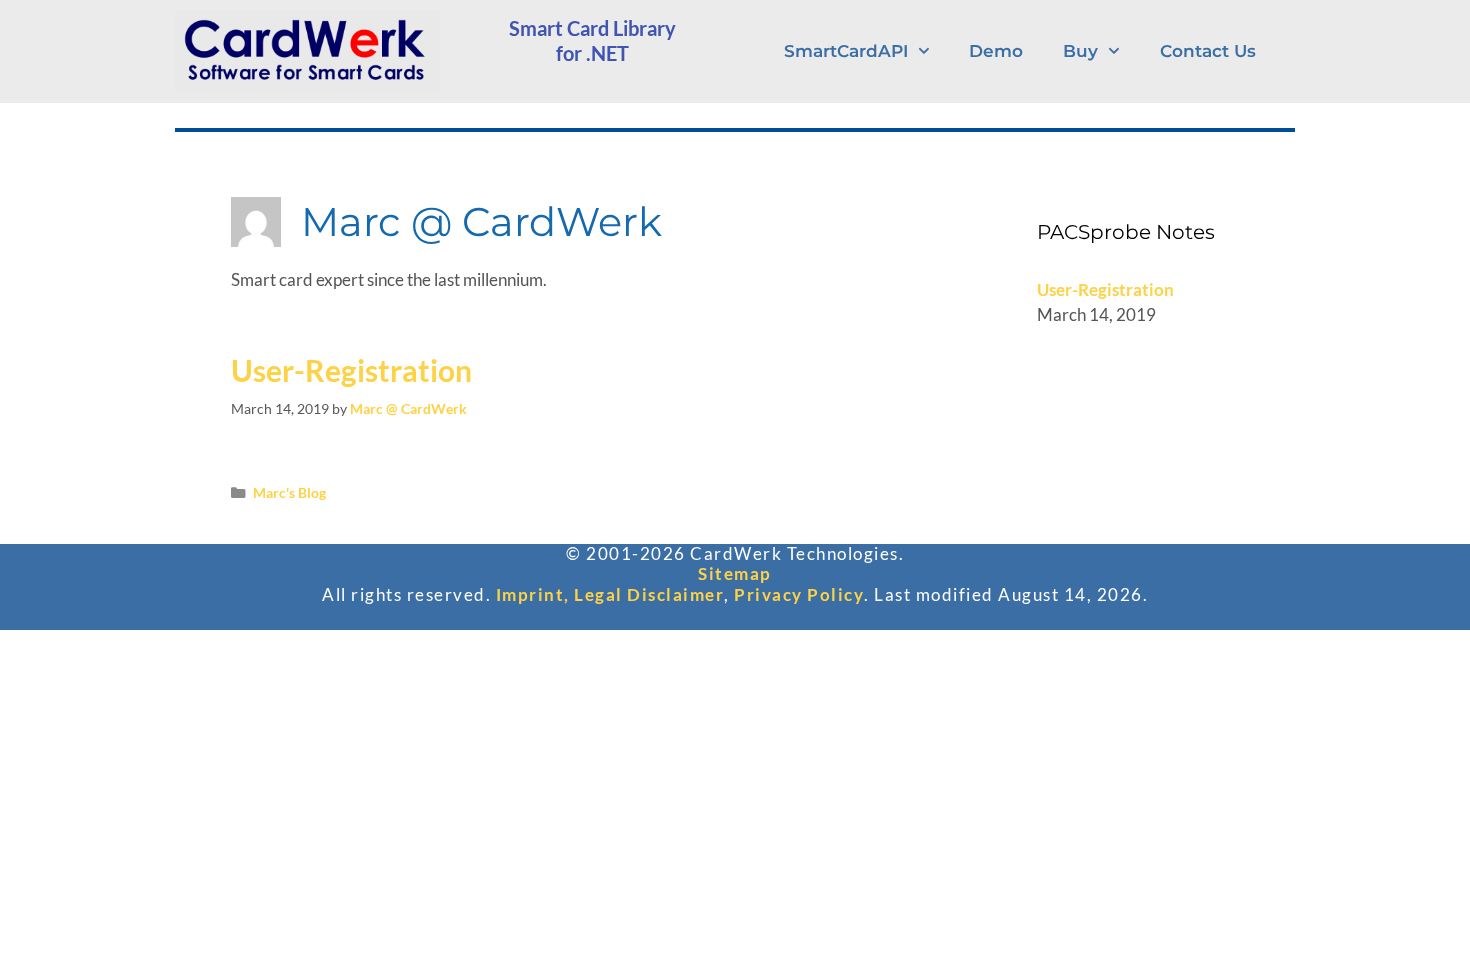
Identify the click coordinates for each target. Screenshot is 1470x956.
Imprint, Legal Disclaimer (610, 594)
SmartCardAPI (846, 51)
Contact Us (1208, 51)
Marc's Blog (289, 492)
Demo (996, 51)
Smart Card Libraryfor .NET (592, 40)
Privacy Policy (799, 594)
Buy (1080, 51)
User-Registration (351, 370)
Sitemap (735, 573)
